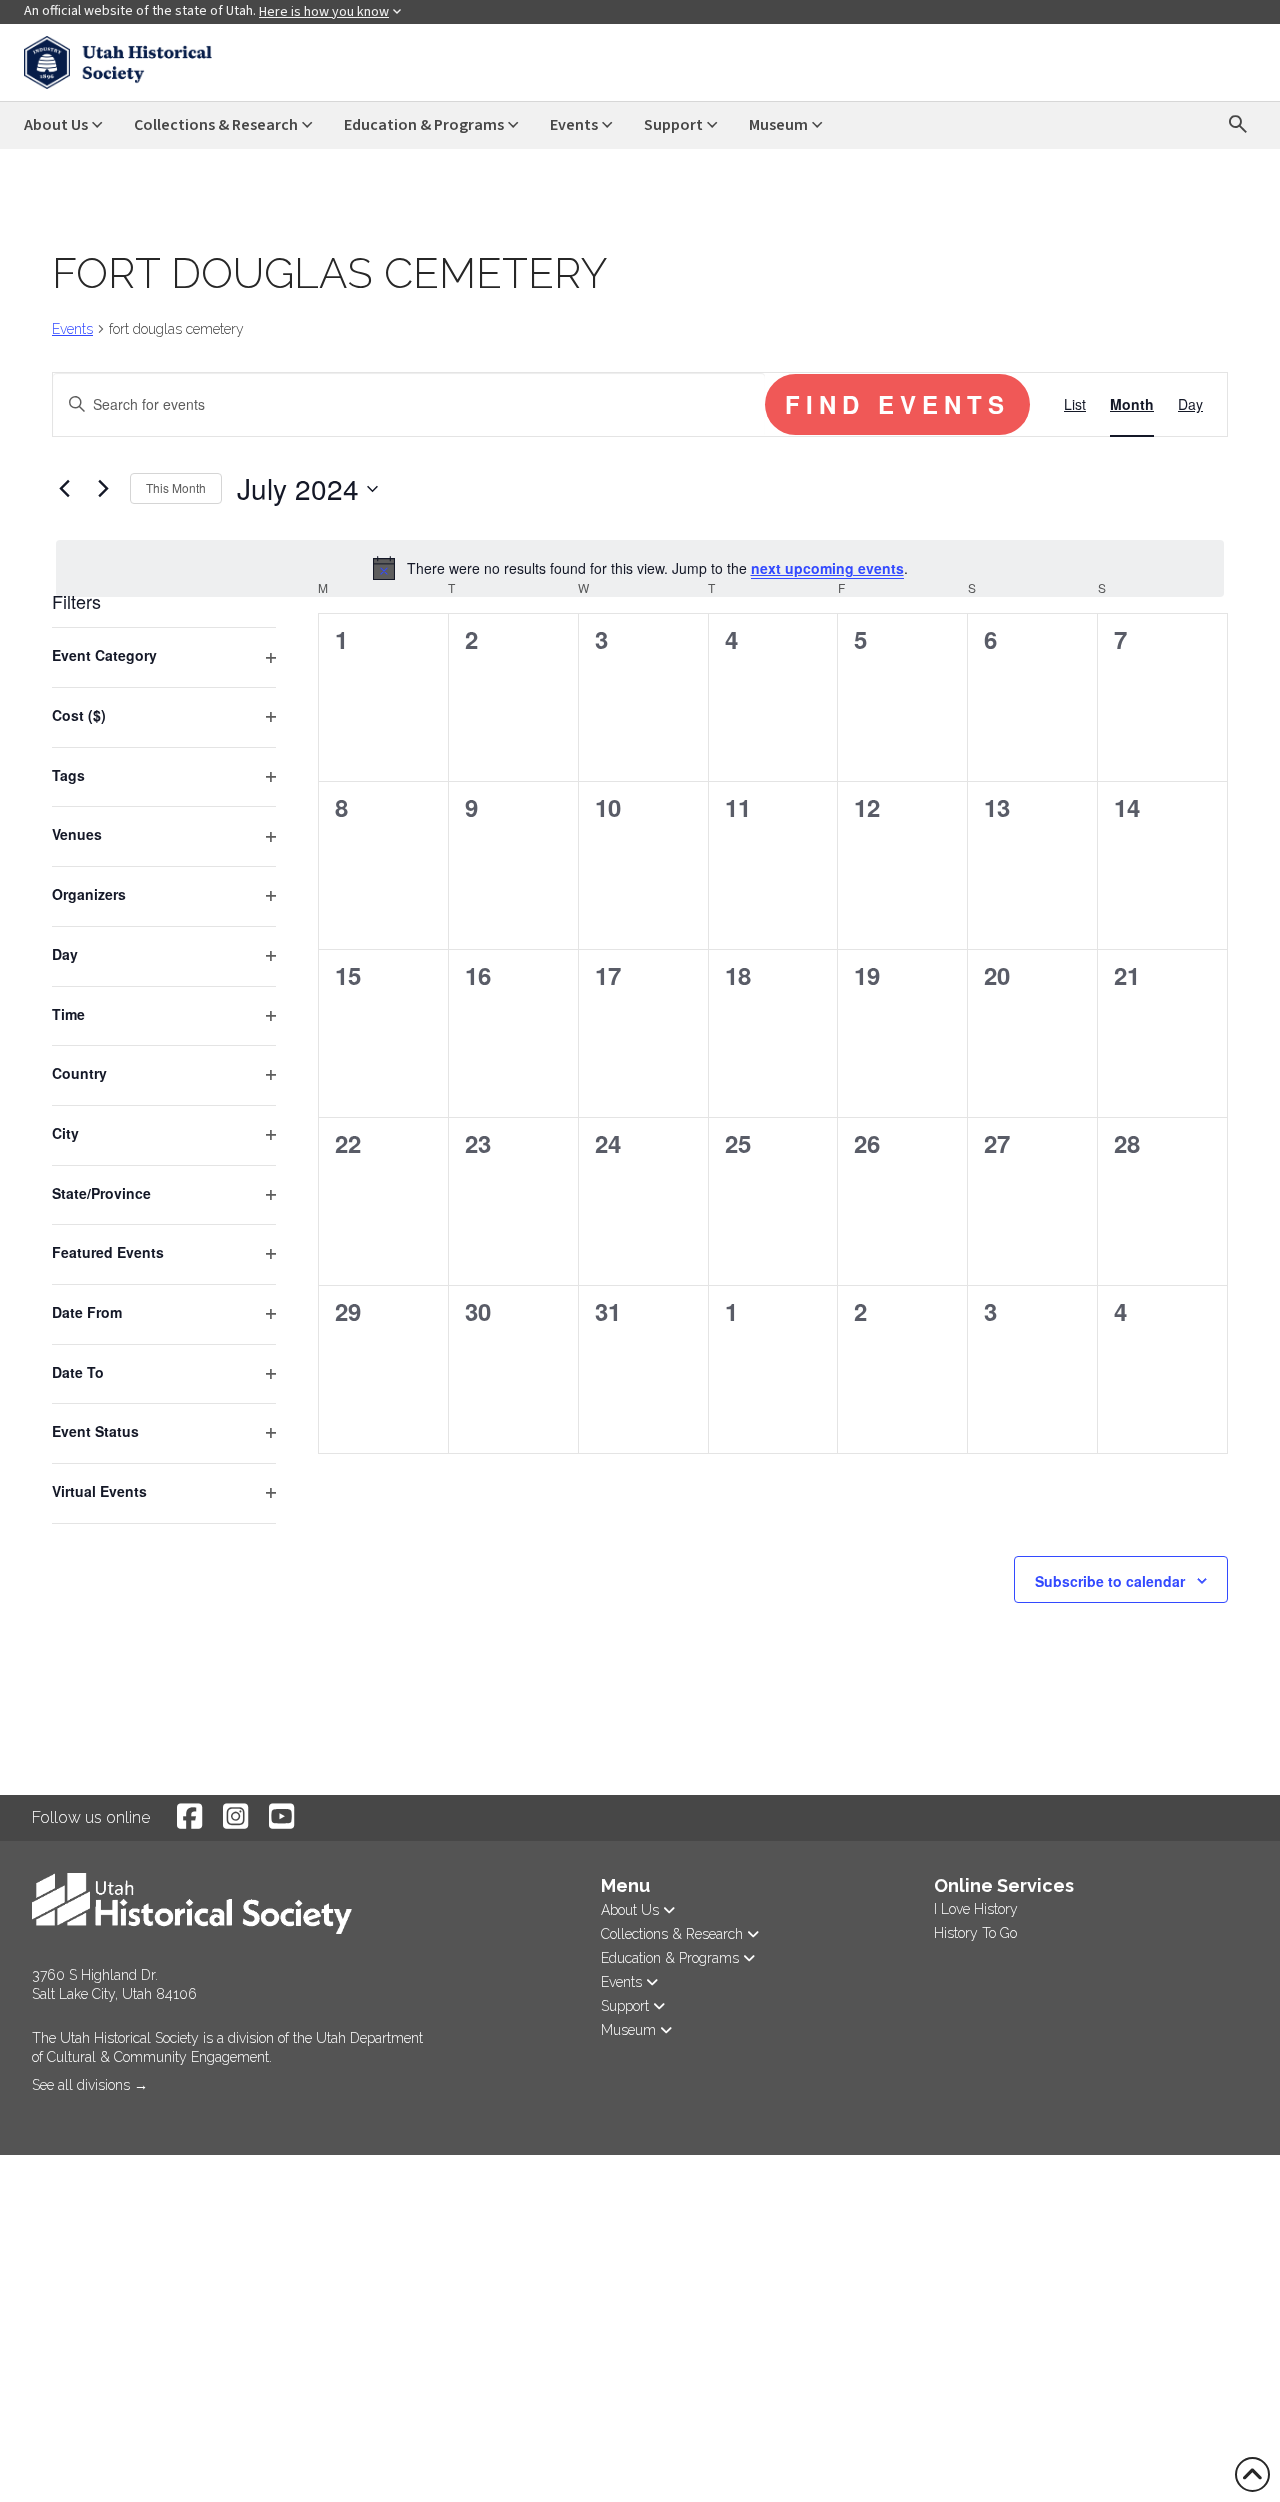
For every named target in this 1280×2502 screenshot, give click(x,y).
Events (72, 329)
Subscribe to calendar (1110, 1581)
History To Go (975, 1933)
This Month (176, 487)
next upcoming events (827, 568)
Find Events (897, 404)
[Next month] (103, 489)
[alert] (640, 568)
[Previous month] (64, 489)
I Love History (976, 1909)
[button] (34, 2113)
